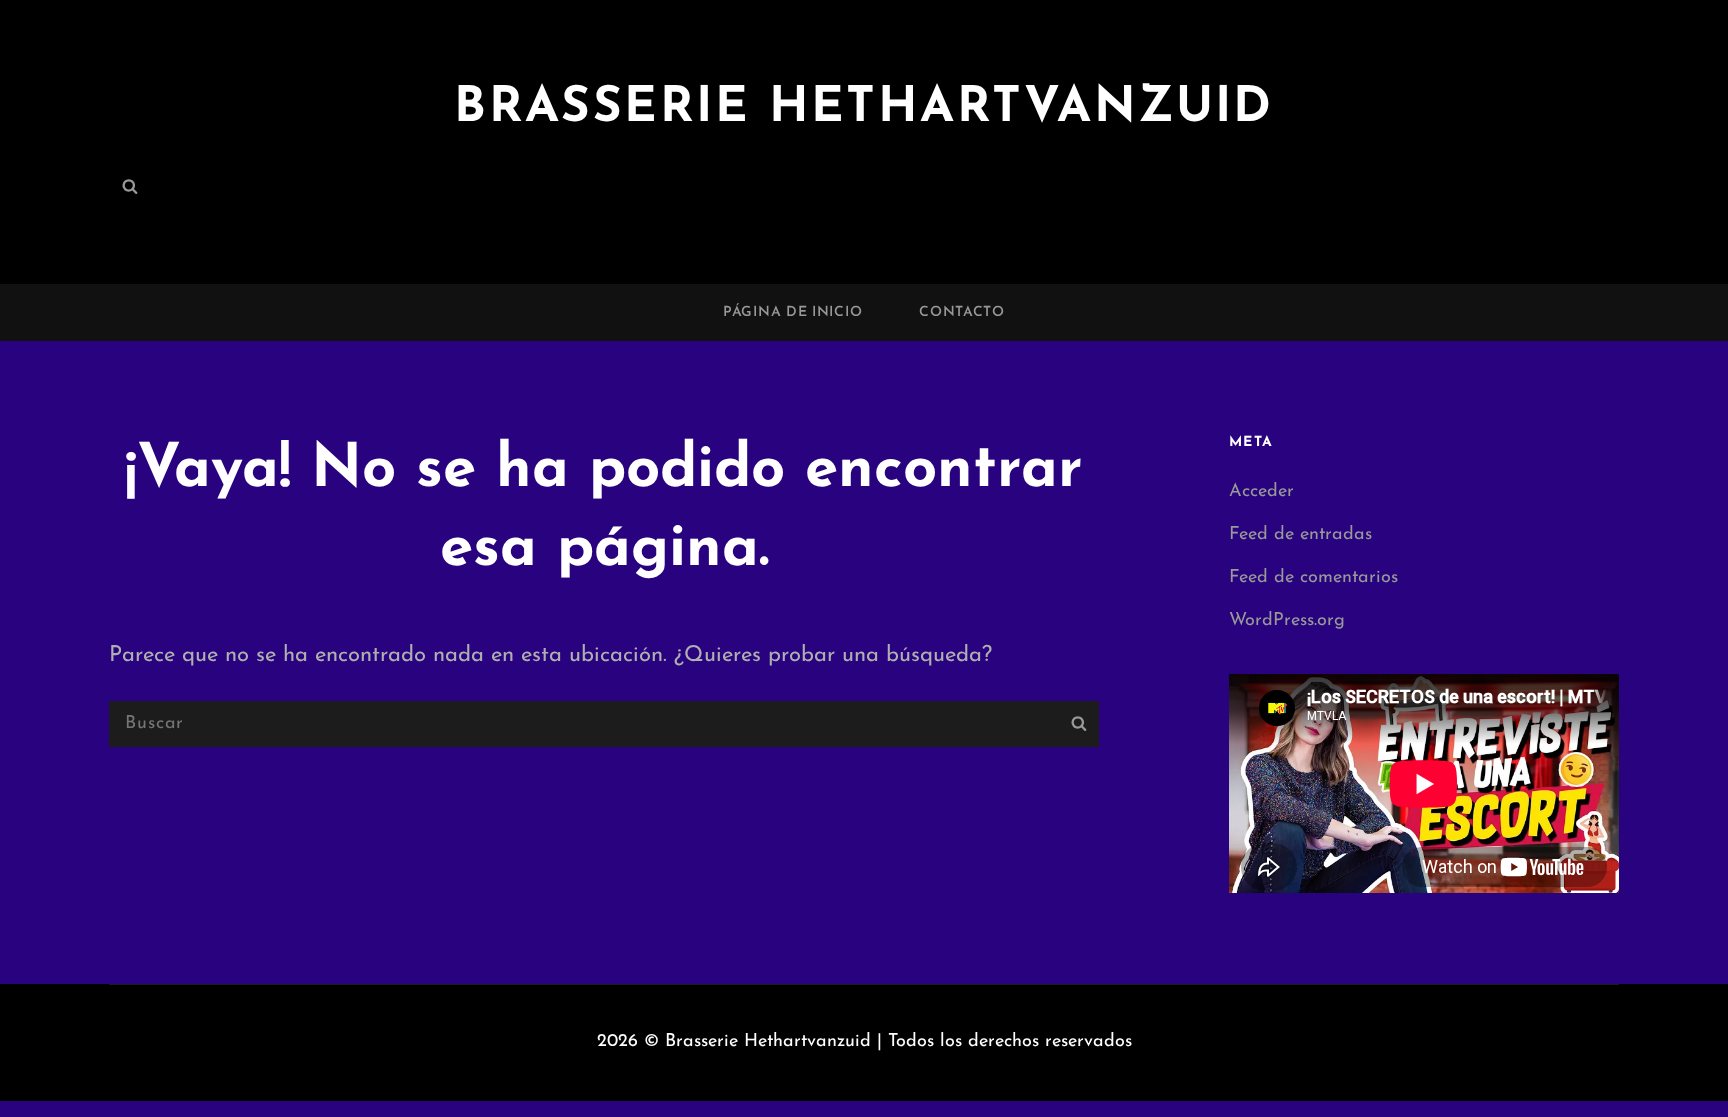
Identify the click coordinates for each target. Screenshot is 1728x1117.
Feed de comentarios (1313, 578)
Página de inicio (792, 312)
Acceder (1261, 492)
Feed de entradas (1300, 535)
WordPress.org (1287, 621)
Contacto (962, 312)
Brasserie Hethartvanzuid (864, 108)
